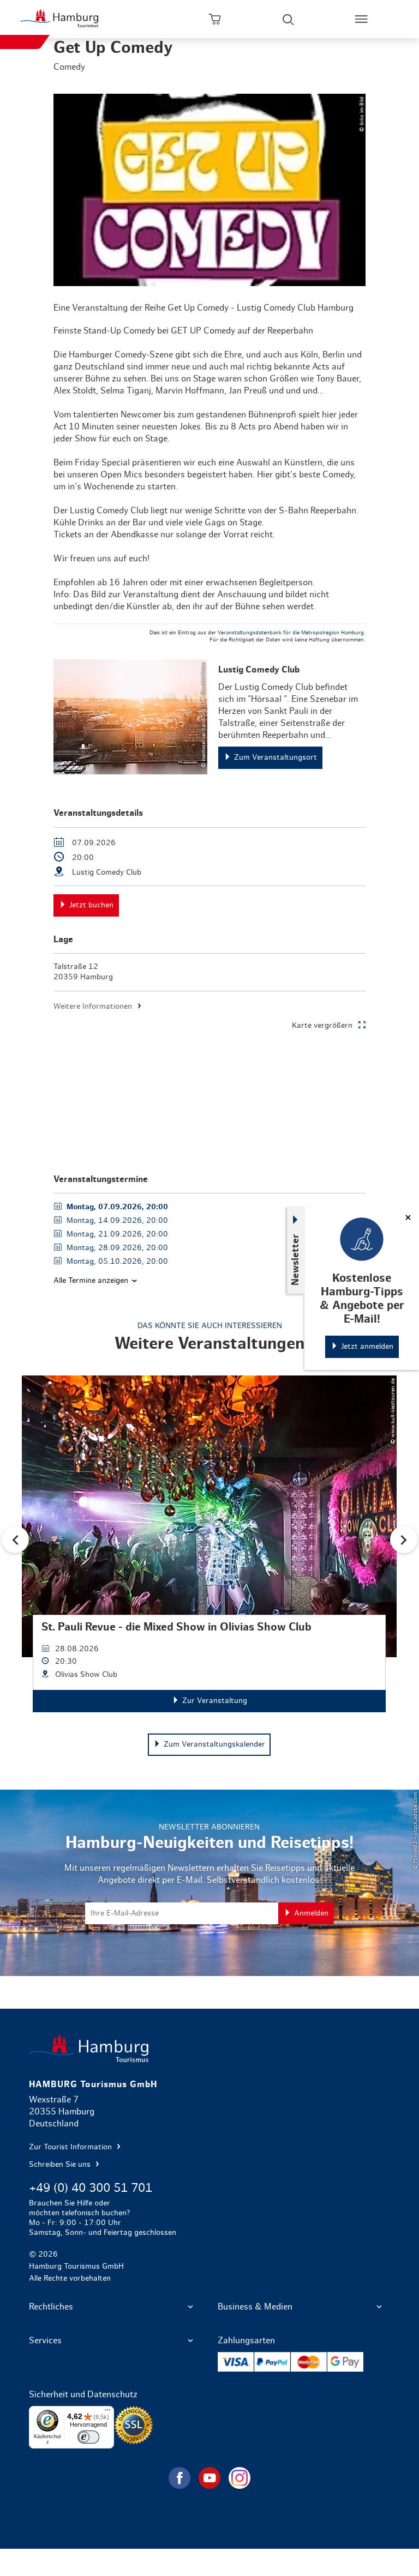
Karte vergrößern (322, 1026)
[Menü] (107, 2413)
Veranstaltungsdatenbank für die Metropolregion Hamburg (291, 633)
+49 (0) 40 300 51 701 (91, 2188)
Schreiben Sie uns (61, 2165)
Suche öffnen (288, 19)
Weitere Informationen (93, 1007)
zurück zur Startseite (209, 2048)
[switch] (88, 2437)
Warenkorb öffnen (215, 19)
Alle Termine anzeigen (91, 1281)
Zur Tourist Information (71, 2147)
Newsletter (296, 1259)
